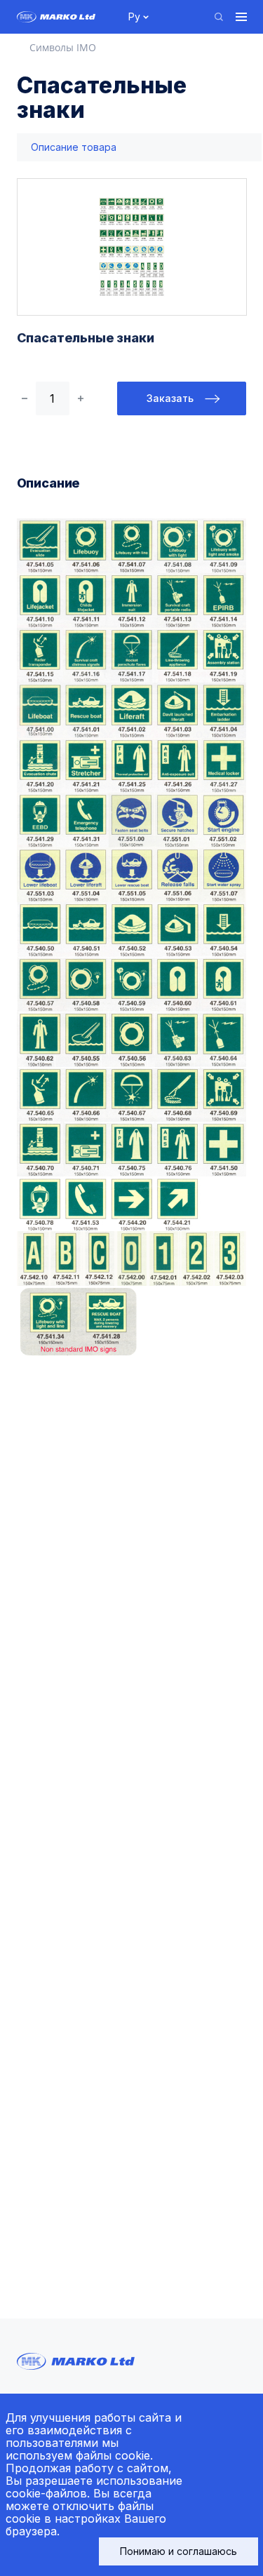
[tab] (74, 148)
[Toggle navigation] (241, 17)
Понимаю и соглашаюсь (178, 2551)
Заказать (170, 398)
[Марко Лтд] (65, 17)
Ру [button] (134, 16)
